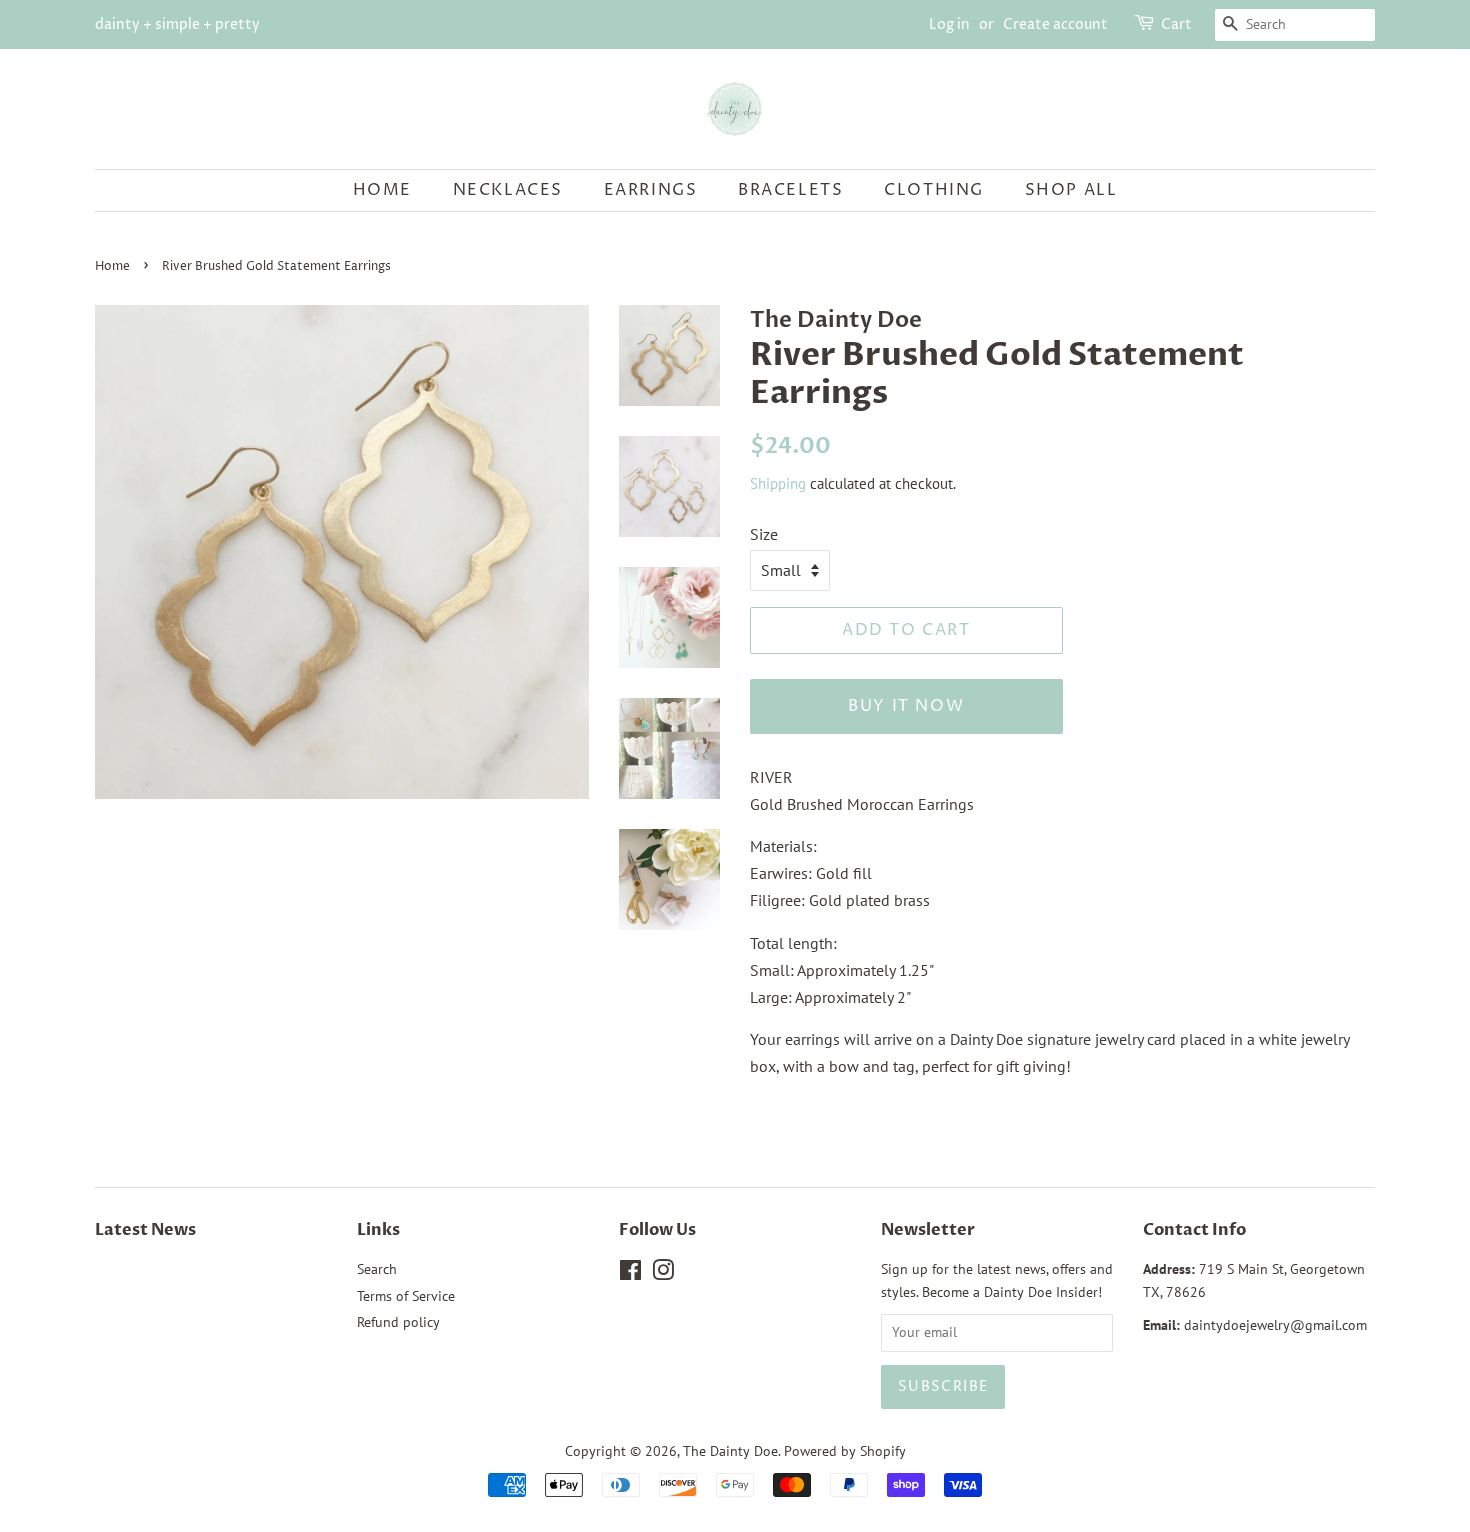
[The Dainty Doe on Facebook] (630, 1274)
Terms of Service (406, 1296)
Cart (1176, 24)
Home (382, 190)
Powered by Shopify (845, 1451)
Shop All (1071, 190)
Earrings (651, 190)
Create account (1055, 24)
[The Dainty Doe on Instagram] (663, 1274)
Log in (949, 24)
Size (764, 534)
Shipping (778, 483)
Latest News (145, 1230)
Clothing (934, 190)
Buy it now (906, 706)
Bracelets (790, 190)
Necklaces (508, 190)
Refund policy (398, 1322)
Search (377, 1269)
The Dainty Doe (730, 1451)
